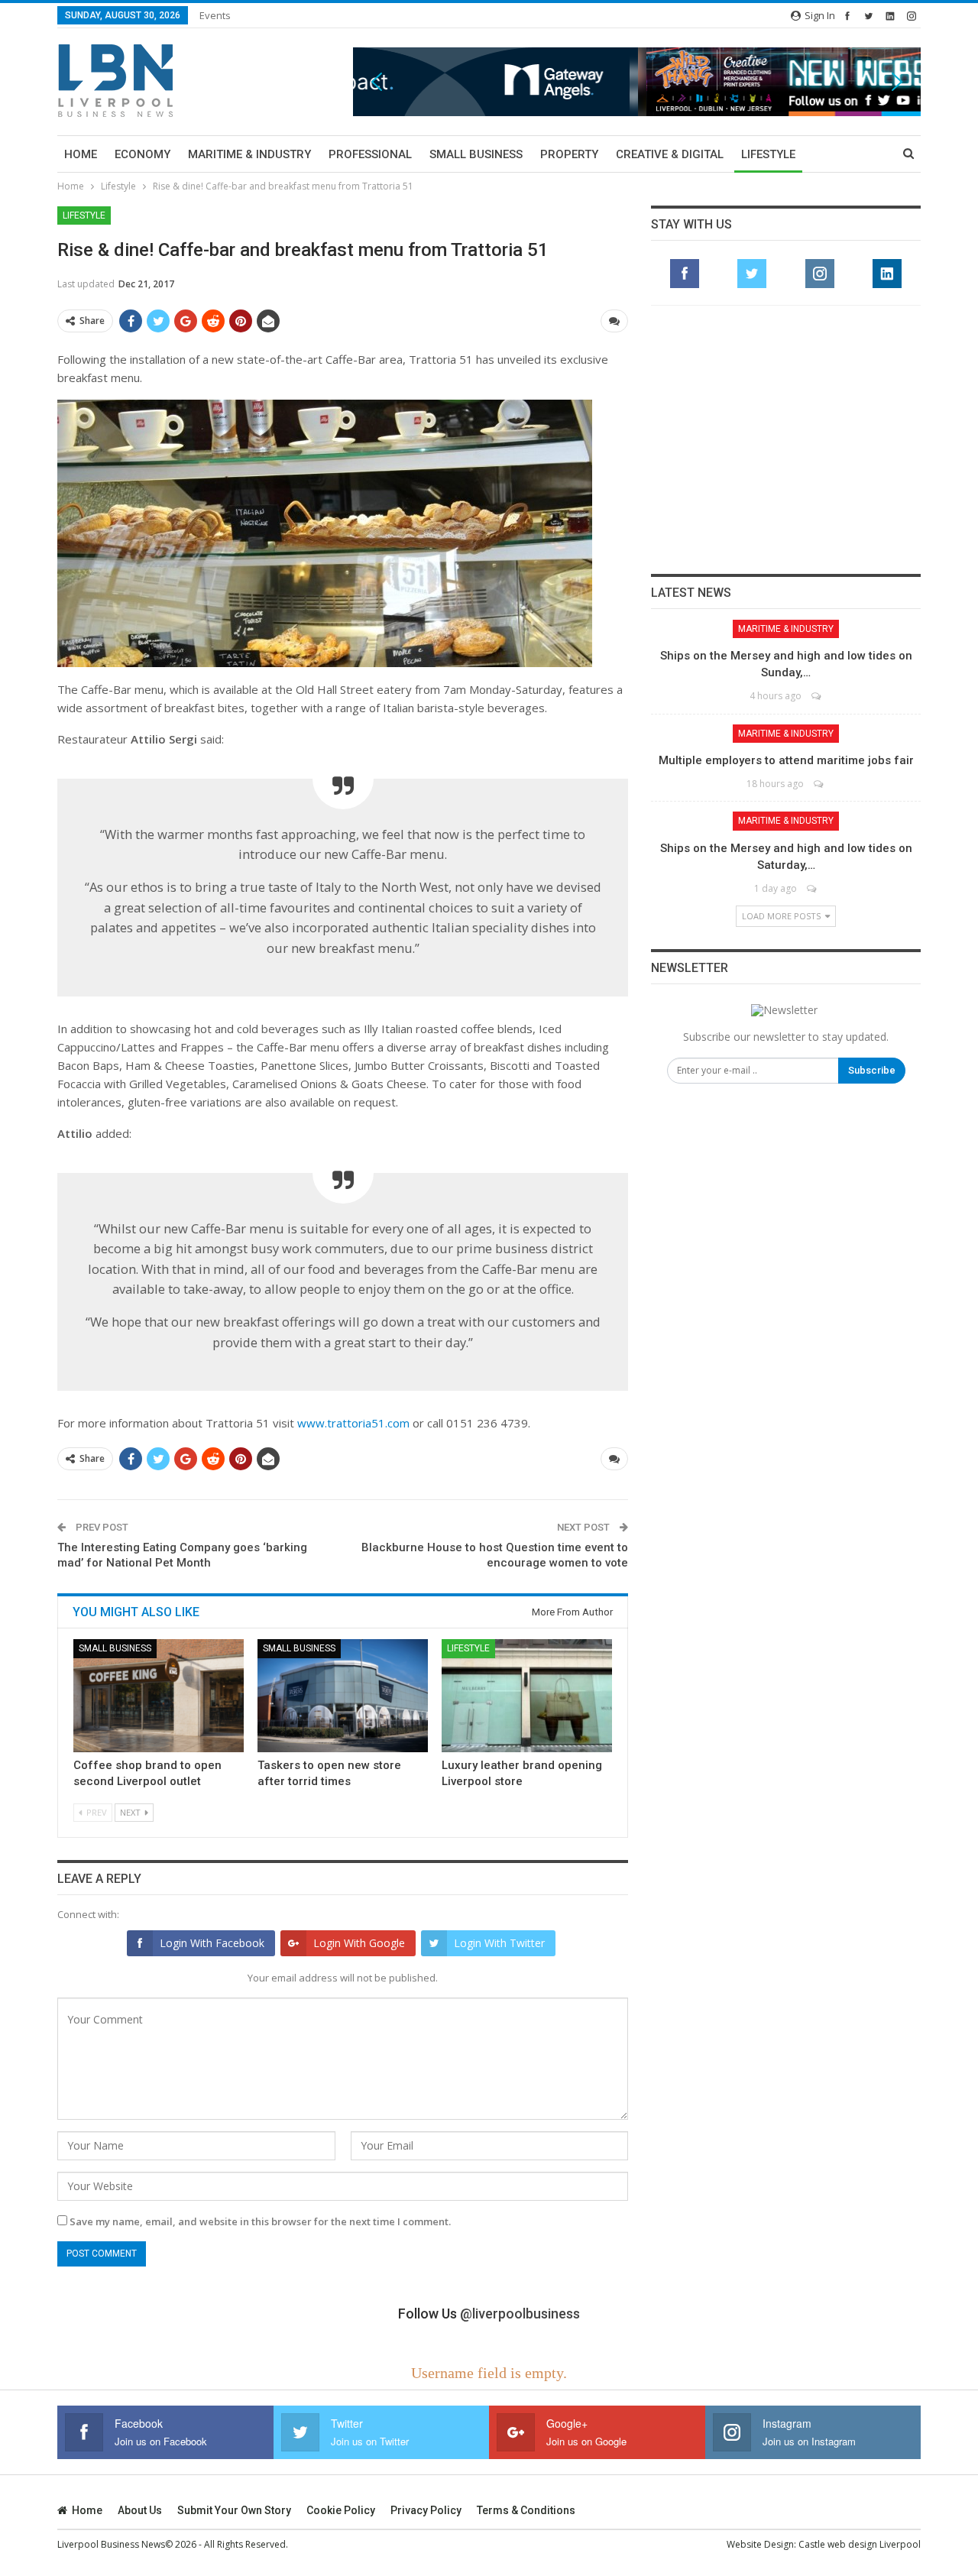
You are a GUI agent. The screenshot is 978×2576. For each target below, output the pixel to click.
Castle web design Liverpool (860, 2544)
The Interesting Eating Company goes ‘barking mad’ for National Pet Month (182, 1555)
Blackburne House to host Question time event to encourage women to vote (495, 1555)
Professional (370, 154)
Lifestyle (768, 154)
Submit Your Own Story (234, 2510)
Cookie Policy (341, 2510)
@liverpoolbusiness (520, 2314)
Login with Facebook (212, 1943)
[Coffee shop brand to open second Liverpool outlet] (159, 1695)
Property (569, 154)
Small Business (476, 154)
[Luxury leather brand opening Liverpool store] (527, 1695)
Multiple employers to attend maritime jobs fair (786, 760)
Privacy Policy (426, 2510)
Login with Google (359, 1943)
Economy (142, 154)
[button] (637, 81)
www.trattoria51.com (353, 1423)
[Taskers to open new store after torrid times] (343, 1695)
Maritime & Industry (249, 154)
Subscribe (872, 1070)
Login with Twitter (499, 1943)
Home (81, 154)
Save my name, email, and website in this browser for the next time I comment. (260, 2221)
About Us (140, 2510)
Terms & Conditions (526, 2510)
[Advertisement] (786, 439)
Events (215, 15)
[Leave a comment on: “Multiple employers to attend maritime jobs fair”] (819, 784)
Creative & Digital (670, 154)
